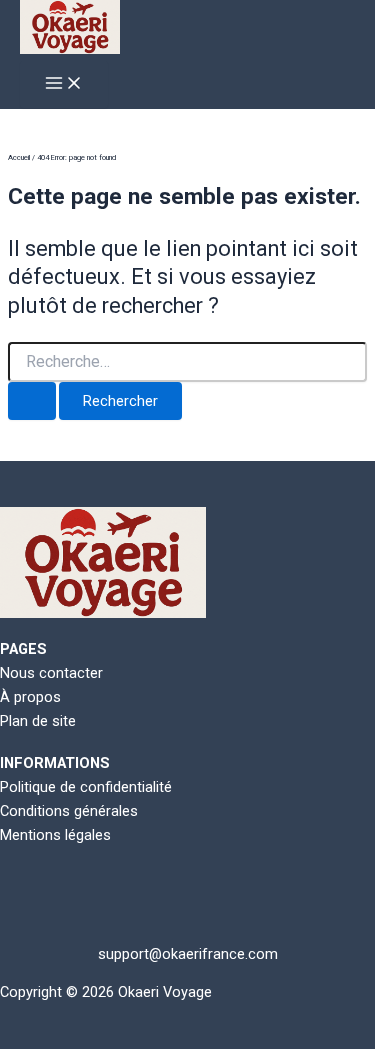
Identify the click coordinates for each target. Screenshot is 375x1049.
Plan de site (38, 721)
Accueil (19, 157)
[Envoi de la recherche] (32, 401)
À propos (30, 697)
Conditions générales (69, 811)
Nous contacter (51, 673)
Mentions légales (55, 835)
